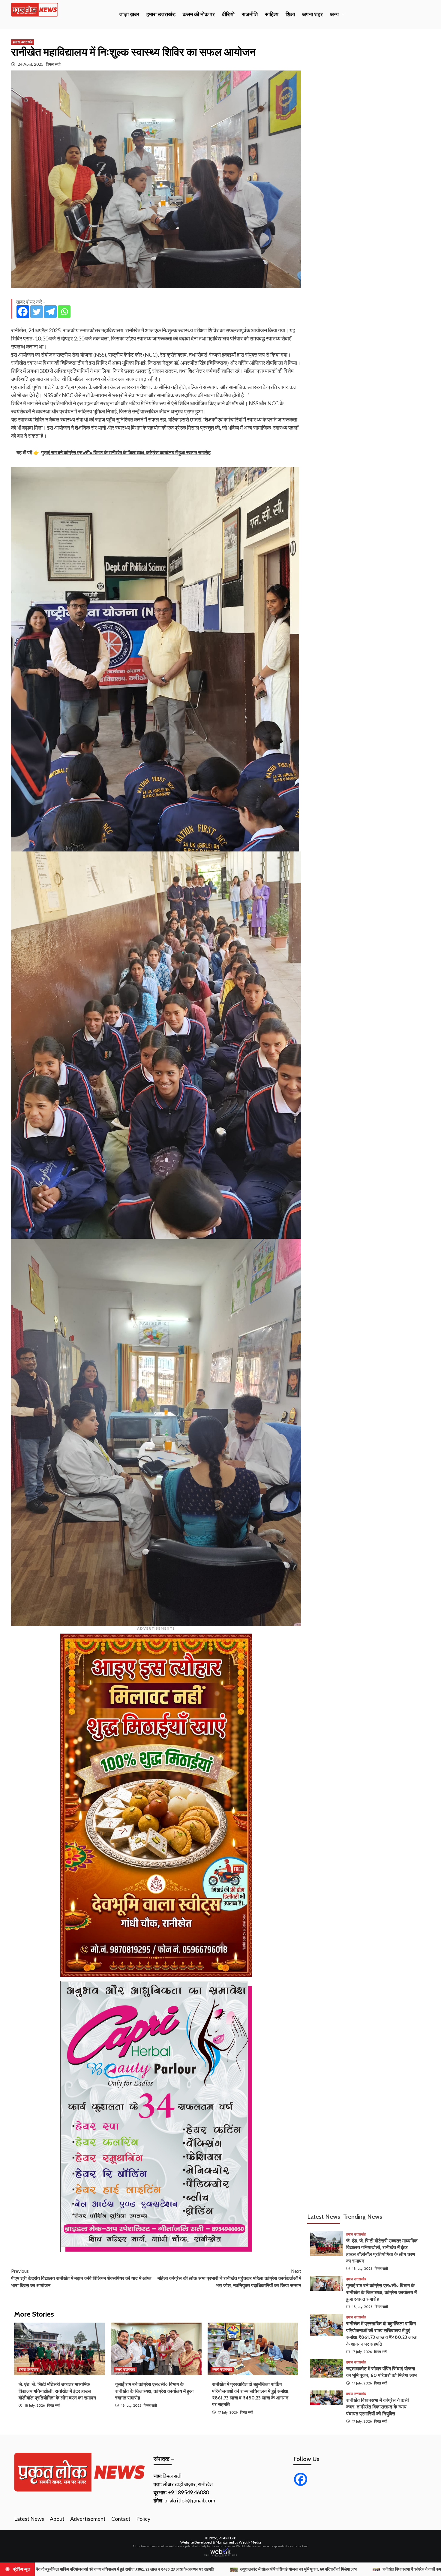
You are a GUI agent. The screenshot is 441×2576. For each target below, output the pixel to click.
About (57, 2519)
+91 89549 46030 (188, 2492)
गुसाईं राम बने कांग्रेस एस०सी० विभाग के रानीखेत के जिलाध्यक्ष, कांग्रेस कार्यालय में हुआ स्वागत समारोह (154, 2391)
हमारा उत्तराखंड (161, 14)
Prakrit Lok (227, 2538)
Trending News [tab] (363, 2217)
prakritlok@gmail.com (190, 2500)
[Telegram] (50, 312)
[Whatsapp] (64, 312)
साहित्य (272, 14)
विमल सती (53, 64)
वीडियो (228, 14)
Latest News (29, 2519)
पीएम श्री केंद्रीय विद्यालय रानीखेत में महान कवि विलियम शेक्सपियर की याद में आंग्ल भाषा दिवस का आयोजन (81, 2278)
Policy (143, 2519)
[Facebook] (23, 312)
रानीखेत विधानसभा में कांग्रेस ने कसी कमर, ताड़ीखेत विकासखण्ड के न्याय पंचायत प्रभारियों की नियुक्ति (378, 2407)
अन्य (334, 14)
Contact (121, 2519)
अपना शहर (312, 14)
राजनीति (250, 14)
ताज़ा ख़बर (129, 14)
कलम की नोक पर (199, 14)
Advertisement (88, 2519)
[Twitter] (37, 312)
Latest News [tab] (324, 2217)
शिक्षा (290, 14)
